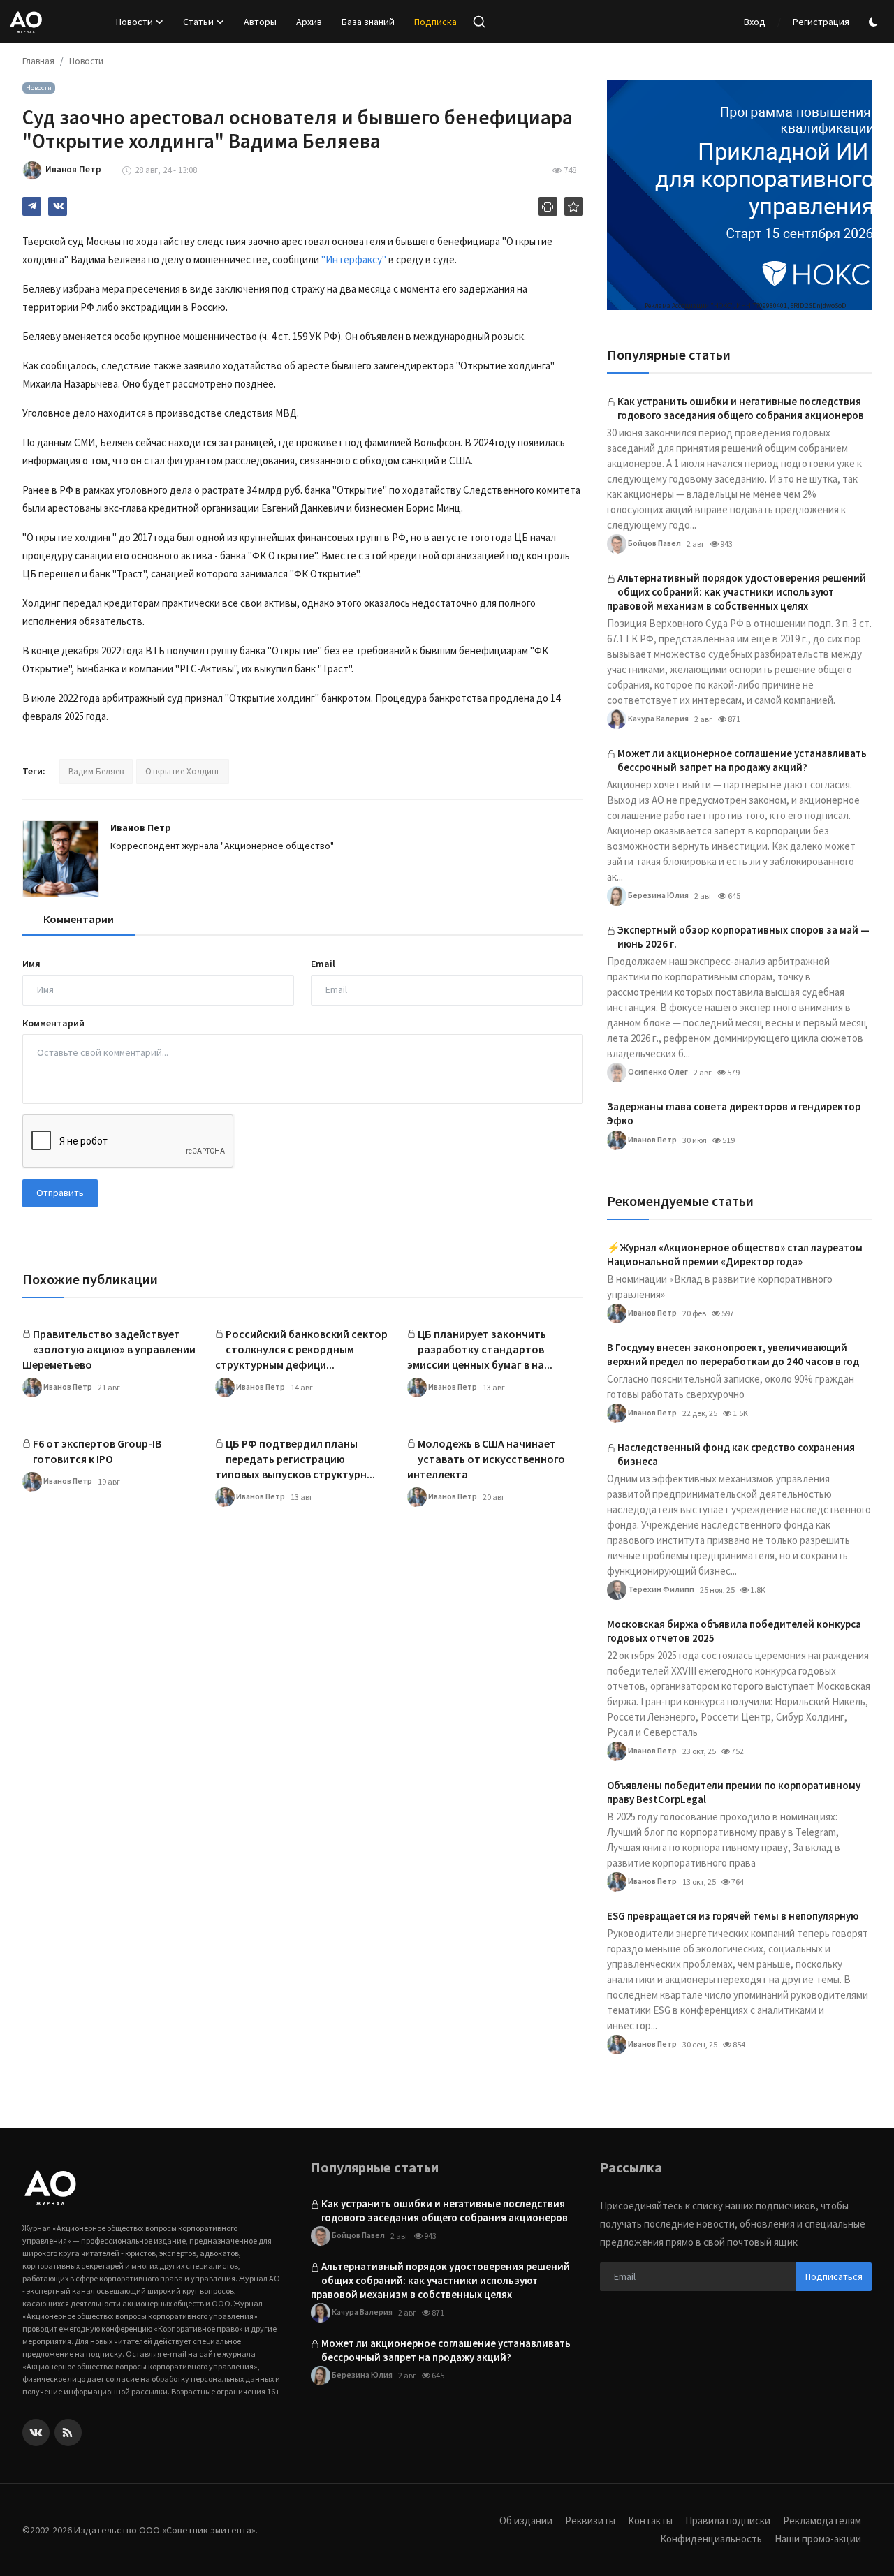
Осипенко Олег (657, 1071)
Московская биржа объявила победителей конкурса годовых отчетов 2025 (734, 1631)
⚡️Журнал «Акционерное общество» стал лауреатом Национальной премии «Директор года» (735, 1254)
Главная (38, 61)
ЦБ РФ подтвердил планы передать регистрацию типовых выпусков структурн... (295, 1459)
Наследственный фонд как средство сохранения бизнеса (736, 1454)
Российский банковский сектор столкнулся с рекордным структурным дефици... (301, 1349)
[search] (479, 22)
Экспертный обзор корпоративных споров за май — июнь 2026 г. (743, 937)
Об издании (526, 2520)
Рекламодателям (822, 2520)
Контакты (650, 2520)
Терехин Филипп (660, 1588)
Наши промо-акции (818, 2539)
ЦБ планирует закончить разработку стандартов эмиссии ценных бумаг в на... (480, 1349)
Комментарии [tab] (79, 919)
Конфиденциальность (711, 2539)
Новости (86, 61)
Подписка (435, 22)
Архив (309, 22)
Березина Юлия (658, 894)
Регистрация (821, 22)
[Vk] (36, 2433)
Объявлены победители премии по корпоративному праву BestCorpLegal (734, 1792)
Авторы (260, 22)
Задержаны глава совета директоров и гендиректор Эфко (734, 1113)
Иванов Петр (141, 827)
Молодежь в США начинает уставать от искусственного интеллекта (486, 1459)
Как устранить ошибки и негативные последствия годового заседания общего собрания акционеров (741, 408)
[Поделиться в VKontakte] (58, 206)
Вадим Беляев (96, 771)
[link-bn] (739, 195)
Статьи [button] (198, 22)
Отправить (60, 1193)
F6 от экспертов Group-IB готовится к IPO (97, 1451)
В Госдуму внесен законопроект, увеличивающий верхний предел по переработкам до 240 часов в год (733, 1354)
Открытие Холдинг (183, 771)
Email (323, 964)
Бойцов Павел (654, 542)
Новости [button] (134, 22)
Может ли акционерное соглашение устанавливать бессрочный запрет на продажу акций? (742, 760)
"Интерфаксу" (354, 259)
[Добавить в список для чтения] (574, 206)
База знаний (368, 22)
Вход (755, 22)
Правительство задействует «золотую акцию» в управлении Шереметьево (109, 1349)
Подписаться (834, 2276)
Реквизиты (590, 2520)
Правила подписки (728, 2520)
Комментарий (53, 1023)
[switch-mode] (875, 22)
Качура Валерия (658, 717)
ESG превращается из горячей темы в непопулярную (733, 1916)
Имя (31, 964)
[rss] (68, 2433)
